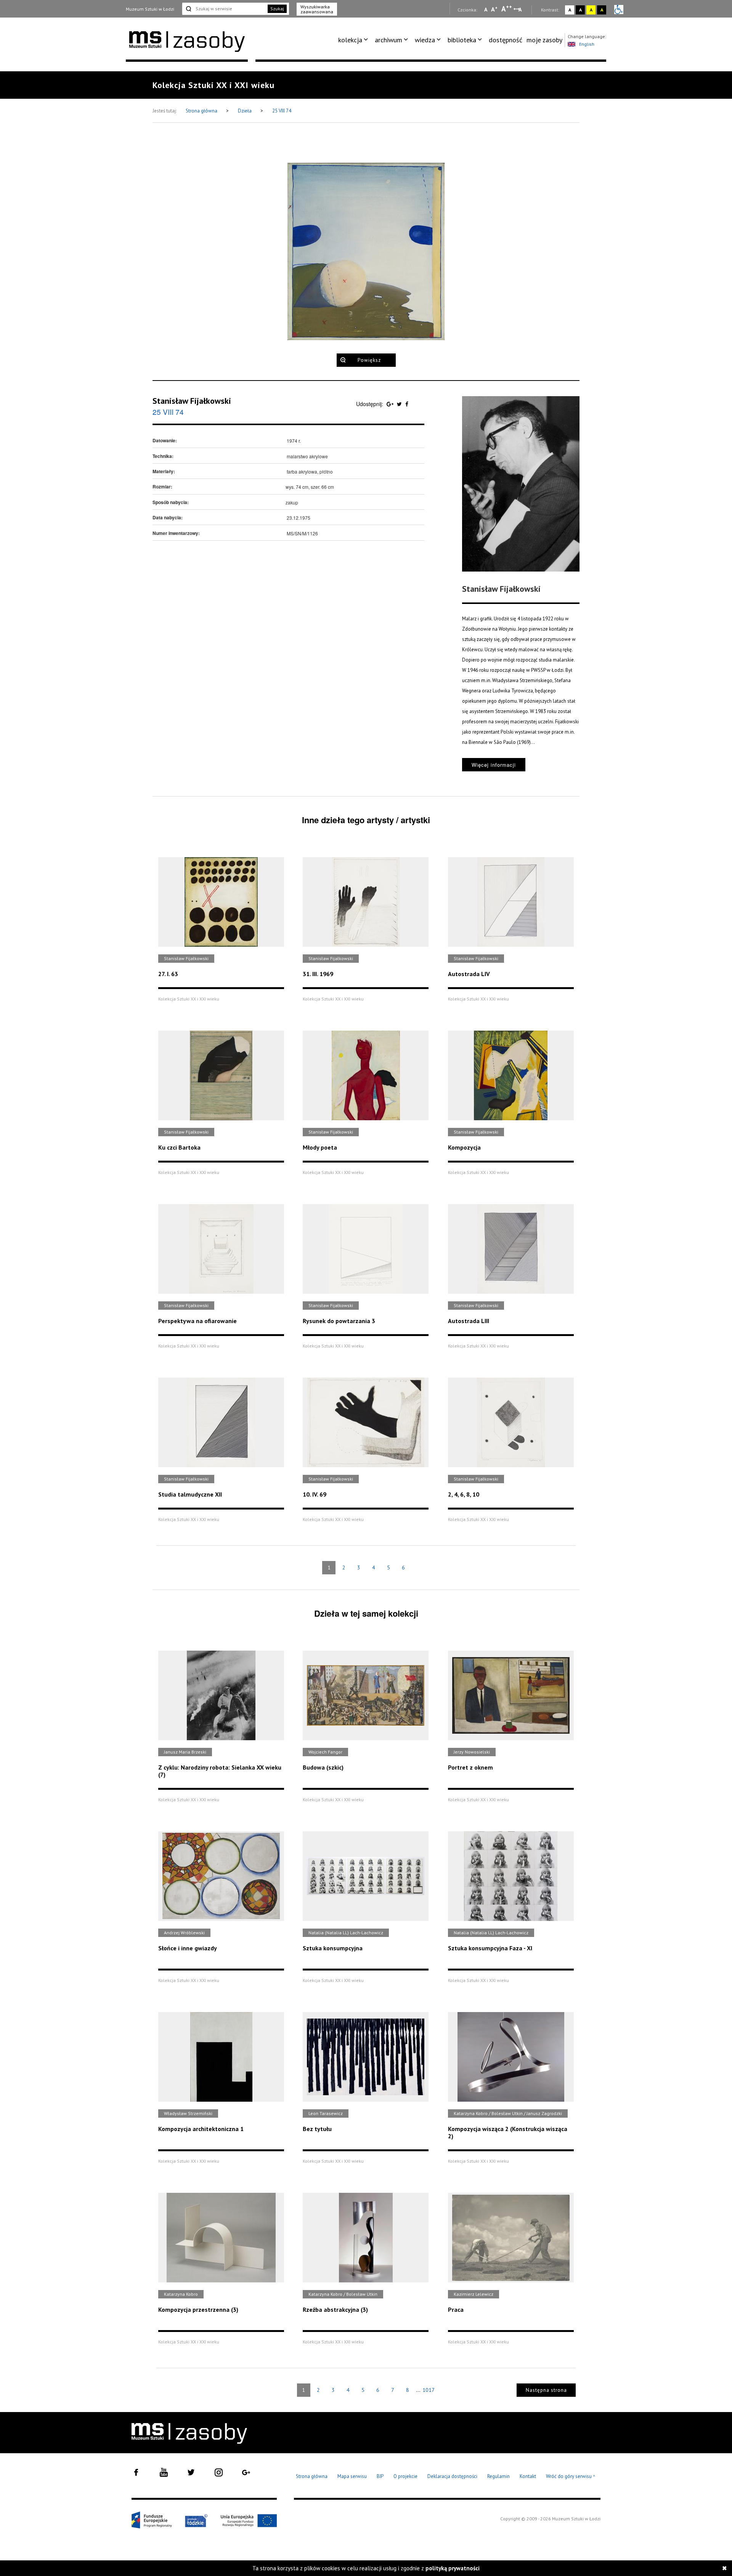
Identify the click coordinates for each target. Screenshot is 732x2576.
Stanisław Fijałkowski (192, 401)
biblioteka (462, 40)
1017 (429, 2390)
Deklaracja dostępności (452, 2476)
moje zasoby (544, 40)
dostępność (506, 40)
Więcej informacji (494, 765)
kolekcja (350, 40)
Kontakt (528, 2476)
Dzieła (245, 111)
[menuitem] (354, 40)
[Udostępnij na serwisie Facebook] (407, 404)
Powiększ (369, 360)
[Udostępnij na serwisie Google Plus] (391, 404)
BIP (380, 2476)
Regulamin (498, 2476)
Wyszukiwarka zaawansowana (317, 9)
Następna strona (546, 2390)
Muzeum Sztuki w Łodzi (150, 9)
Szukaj (277, 9)
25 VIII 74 (282, 111)
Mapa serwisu (352, 2476)
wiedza (425, 40)
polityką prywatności (453, 2568)
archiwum (388, 40)
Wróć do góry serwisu (571, 2477)
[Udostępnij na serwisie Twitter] (400, 404)
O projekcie (405, 2476)
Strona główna (202, 111)
